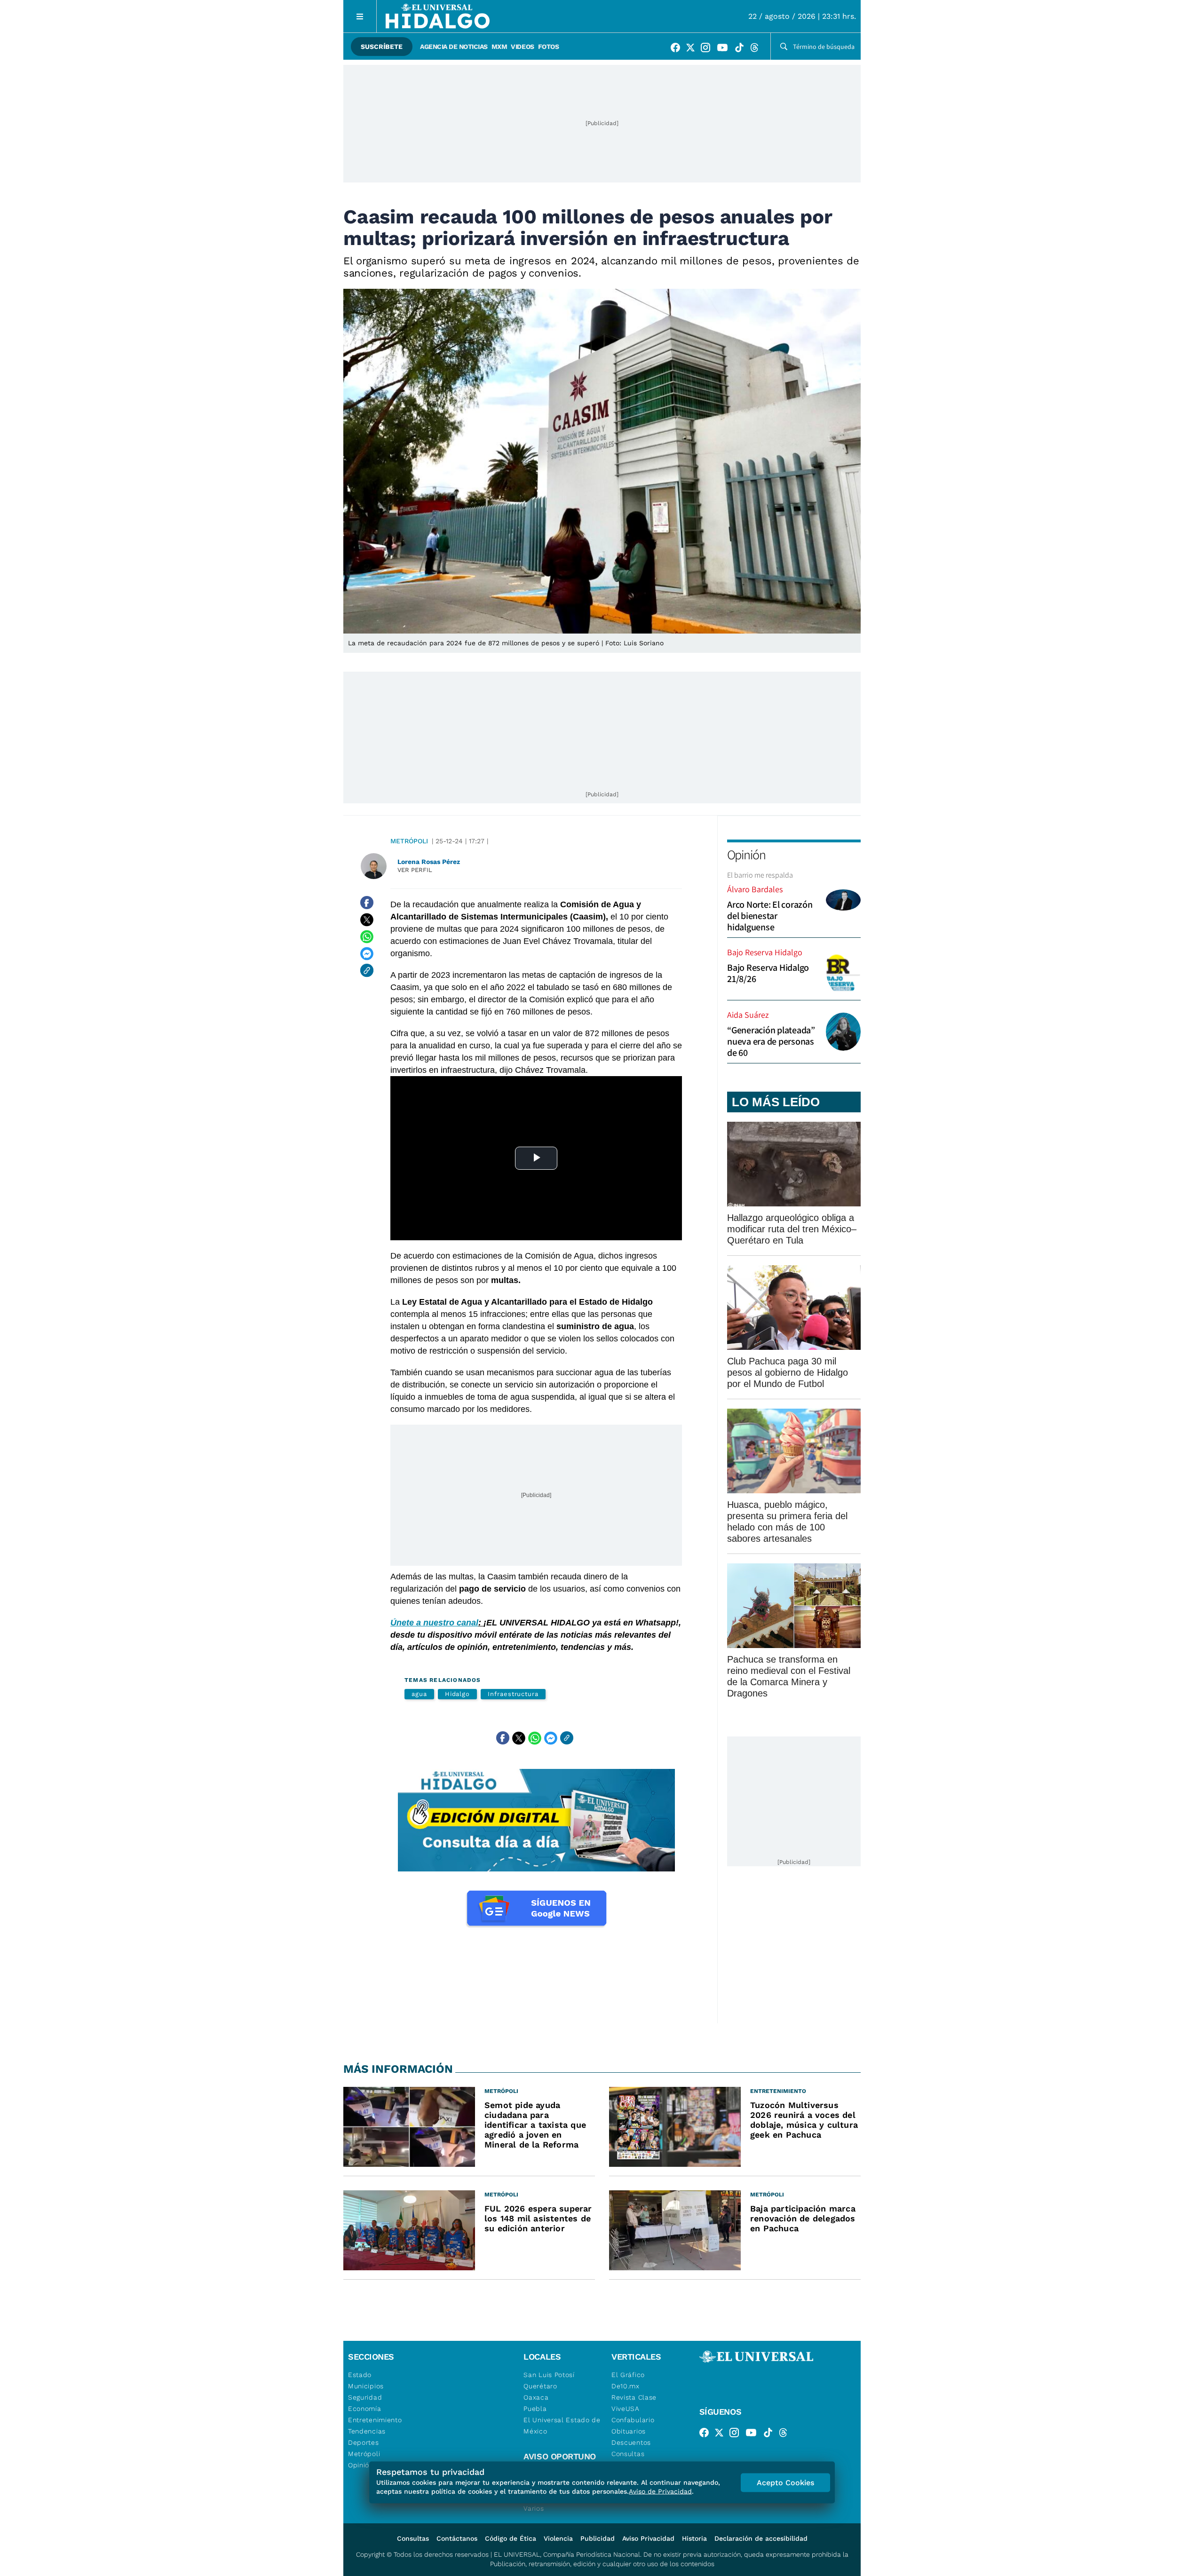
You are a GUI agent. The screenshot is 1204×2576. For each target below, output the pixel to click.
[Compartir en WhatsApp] (367, 936)
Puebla (535, 2409)
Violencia (558, 2538)
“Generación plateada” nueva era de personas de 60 (771, 1041)
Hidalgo (457, 1694)
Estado (360, 2375)
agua (419, 1694)
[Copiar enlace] (367, 970)
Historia (694, 2538)
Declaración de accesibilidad (761, 2538)
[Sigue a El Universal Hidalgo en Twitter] (693, 49)
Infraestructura (513, 1694)
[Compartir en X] (367, 919)
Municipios (366, 2386)
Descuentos (631, 2442)
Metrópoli (409, 841)
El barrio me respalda (760, 875)
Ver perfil (415, 870)
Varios (534, 2508)
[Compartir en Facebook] (367, 903)
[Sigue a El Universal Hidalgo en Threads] (757, 49)
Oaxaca (536, 2397)
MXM (499, 47)
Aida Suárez (748, 1015)
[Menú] (360, 16)
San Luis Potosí (549, 2375)
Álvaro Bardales (755, 889)
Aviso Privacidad (648, 2538)
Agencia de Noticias (454, 47)
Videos (522, 47)
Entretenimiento (375, 2420)
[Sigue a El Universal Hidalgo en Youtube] (725, 49)
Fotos (549, 47)
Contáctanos (457, 2538)
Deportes (364, 2442)
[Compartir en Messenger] (367, 953)
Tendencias (367, 2431)
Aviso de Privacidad (660, 2491)
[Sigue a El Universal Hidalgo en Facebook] (678, 49)
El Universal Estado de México (562, 2425)
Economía (365, 2409)
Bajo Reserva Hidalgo (765, 952)
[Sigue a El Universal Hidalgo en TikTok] (742, 49)
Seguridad (365, 2397)
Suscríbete (382, 47)
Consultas (628, 2454)
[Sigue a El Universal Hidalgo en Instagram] (708, 49)
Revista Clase (634, 2397)
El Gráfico (628, 2375)
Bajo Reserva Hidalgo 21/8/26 (768, 973)
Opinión (746, 854)
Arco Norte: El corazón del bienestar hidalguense (770, 916)
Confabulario (633, 2420)
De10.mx (626, 2386)
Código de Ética (511, 2538)
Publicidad (598, 2538)
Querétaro (540, 2386)
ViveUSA (626, 2409)
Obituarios (629, 2431)
